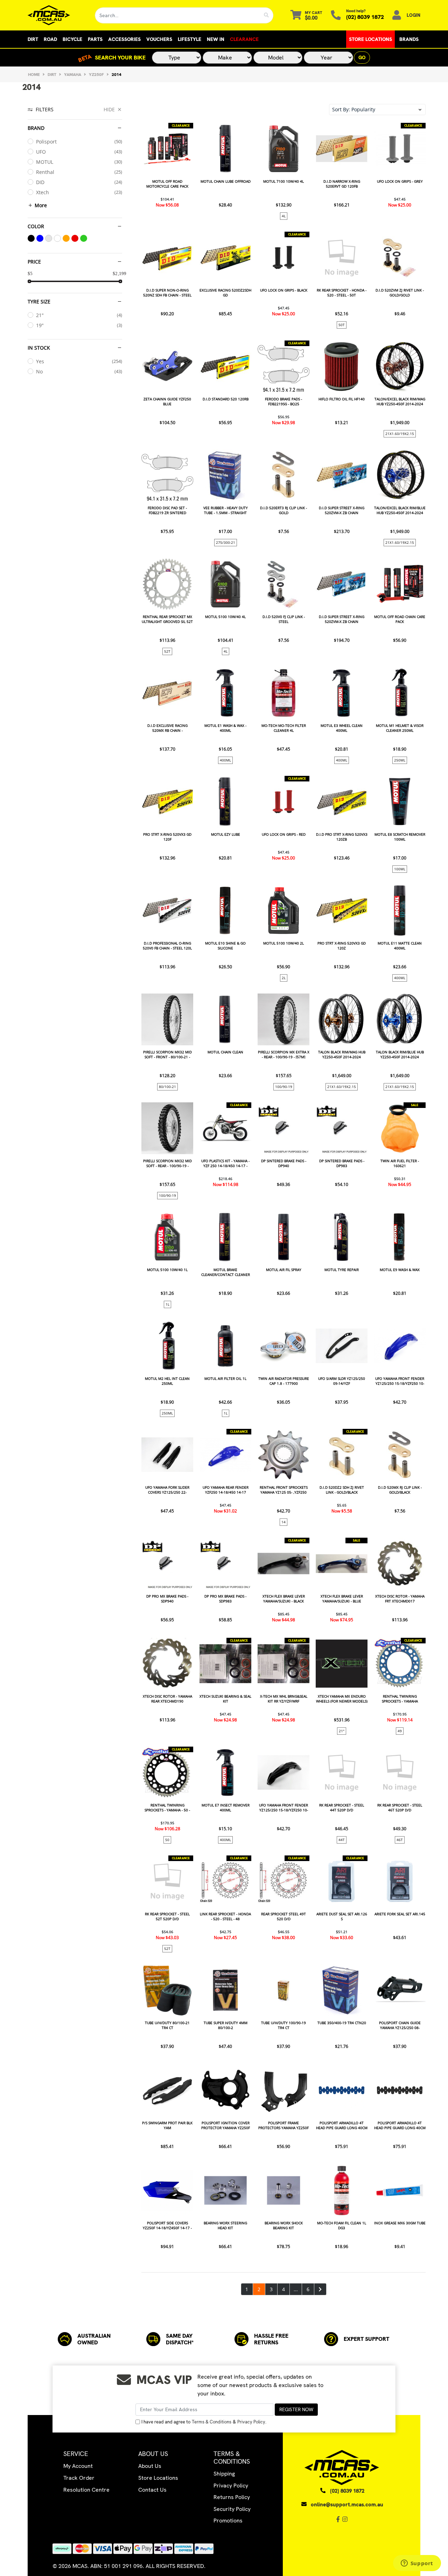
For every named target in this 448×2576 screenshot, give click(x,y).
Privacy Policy (251, 2422)
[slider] (29, 281)
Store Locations (370, 39)
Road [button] (50, 39)
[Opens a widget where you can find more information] (417, 2564)
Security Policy (232, 2509)
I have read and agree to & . (204, 2422)
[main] (283, 1209)
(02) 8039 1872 (365, 17)
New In (216, 39)
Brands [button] (409, 39)
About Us (150, 2466)
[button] (377, 110)
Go (362, 57)
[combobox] (177, 15)
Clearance (244, 39)
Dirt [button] (33, 39)
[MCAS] (56, 15)
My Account (78, 2466)
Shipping (224, 2474)
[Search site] (267, 15)
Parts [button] (95, 39)
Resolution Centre (86, 2490)
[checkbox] (75, 142)
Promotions (228, 2521)
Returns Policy (232, 2497)
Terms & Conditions (212, 2422)
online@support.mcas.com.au (347, 2505)
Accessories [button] (124, 39)
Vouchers (159, 39)
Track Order (79, 2478)
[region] (75, 1200)
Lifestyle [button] (190, 39)
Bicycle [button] (72, 39)
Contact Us (152, 2490)
